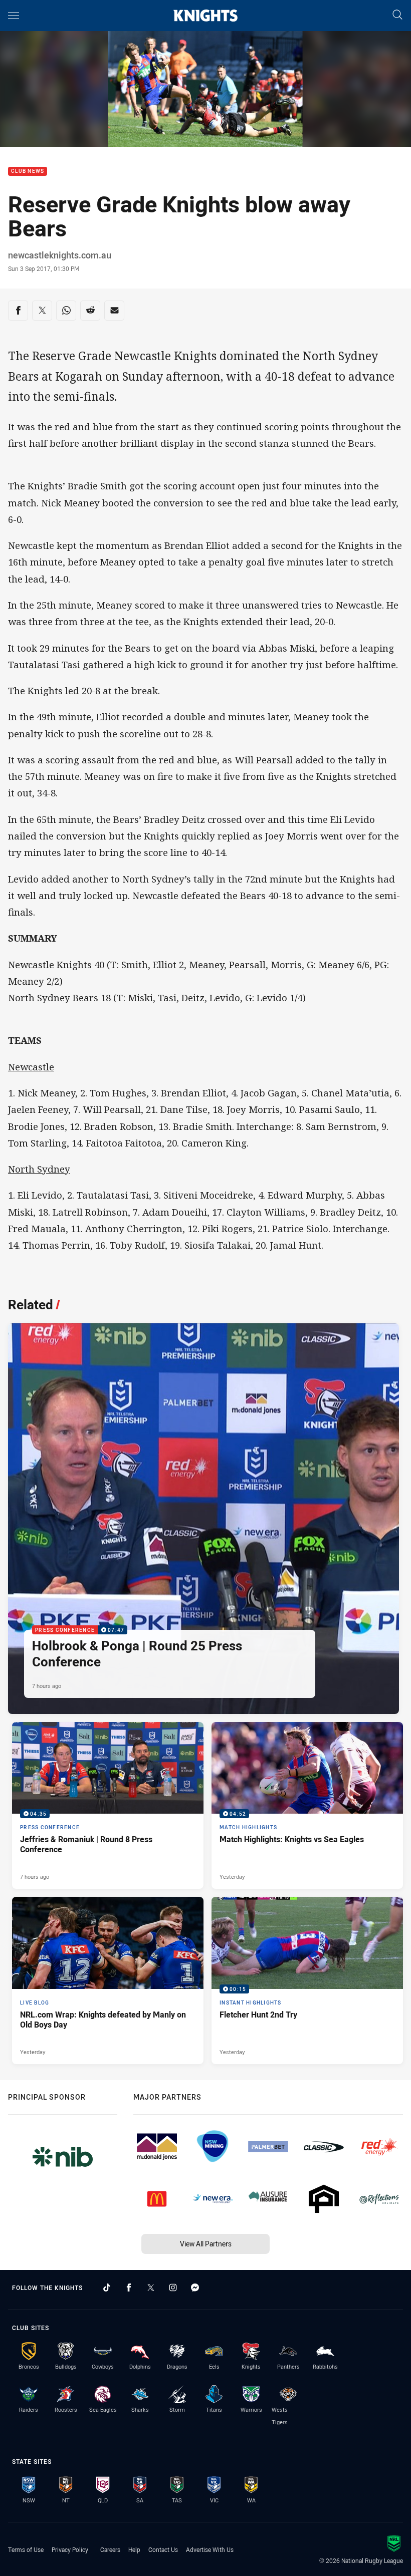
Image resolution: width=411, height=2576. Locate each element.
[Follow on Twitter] (151, 2287)
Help (134, 2549)
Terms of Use (26, 2549)
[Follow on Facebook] (129, 2287)
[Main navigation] (14, 16)
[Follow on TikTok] (107, 2287)
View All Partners (206, 2244)
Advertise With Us (210, 2549)
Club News (28, 172)
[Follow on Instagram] (173, 2287)
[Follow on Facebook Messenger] (195, 2287)
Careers (110, 2549)
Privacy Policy (70, 2549)
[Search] (397, 15)
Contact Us (163, 2549)
